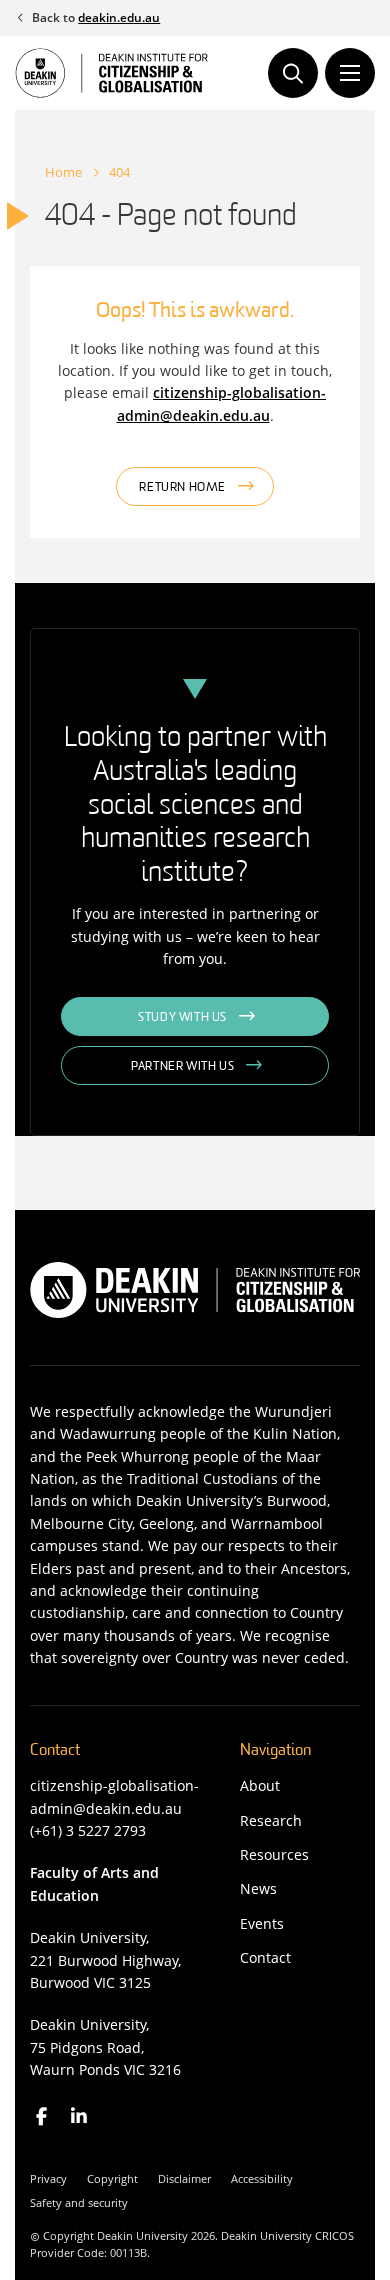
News (258, 1888)
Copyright (112, 2178)
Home (63, 172)
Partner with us (182, 1067)
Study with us (182, 1018)
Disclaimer (184, 2178)
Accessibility (262, 2178)
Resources (274, 1854)
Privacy (48, 2178)
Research (271, 1820)
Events (262, 1923)
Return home (182, 488)
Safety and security (79, 2202)
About (260, 1785)
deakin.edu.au (119, 17)
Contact (265, 1957)
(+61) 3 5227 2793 (88, 1830)
